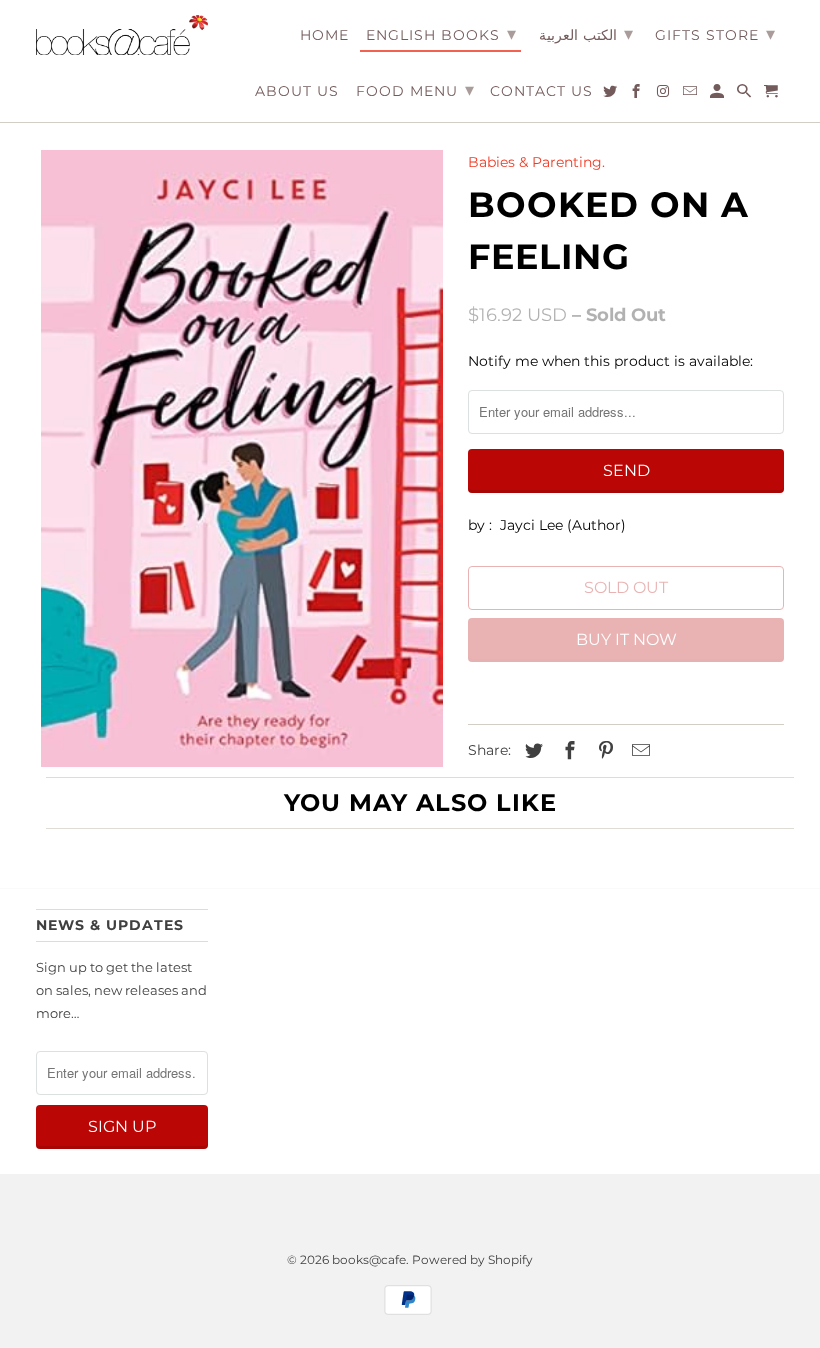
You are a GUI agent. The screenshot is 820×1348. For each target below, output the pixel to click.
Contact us (541, 91)
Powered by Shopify (472, 1259)
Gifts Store (715, 34)
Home (324, 35)
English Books (441, 34)
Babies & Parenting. (536, 162)
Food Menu (415, 90)
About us (297, 91)
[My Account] (718, 95)
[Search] (745, 95)
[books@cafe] (122, 35)
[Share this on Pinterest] (603, 751)
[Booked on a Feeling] (242, 458)
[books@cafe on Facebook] (637, 95)
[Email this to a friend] (638, 751)
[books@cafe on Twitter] (611, 95)
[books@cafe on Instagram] (664, 95)
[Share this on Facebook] (567, 751)
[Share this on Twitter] (531, 751)
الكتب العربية (586, 34)
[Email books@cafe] (691, 95)
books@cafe (369, 1259)
